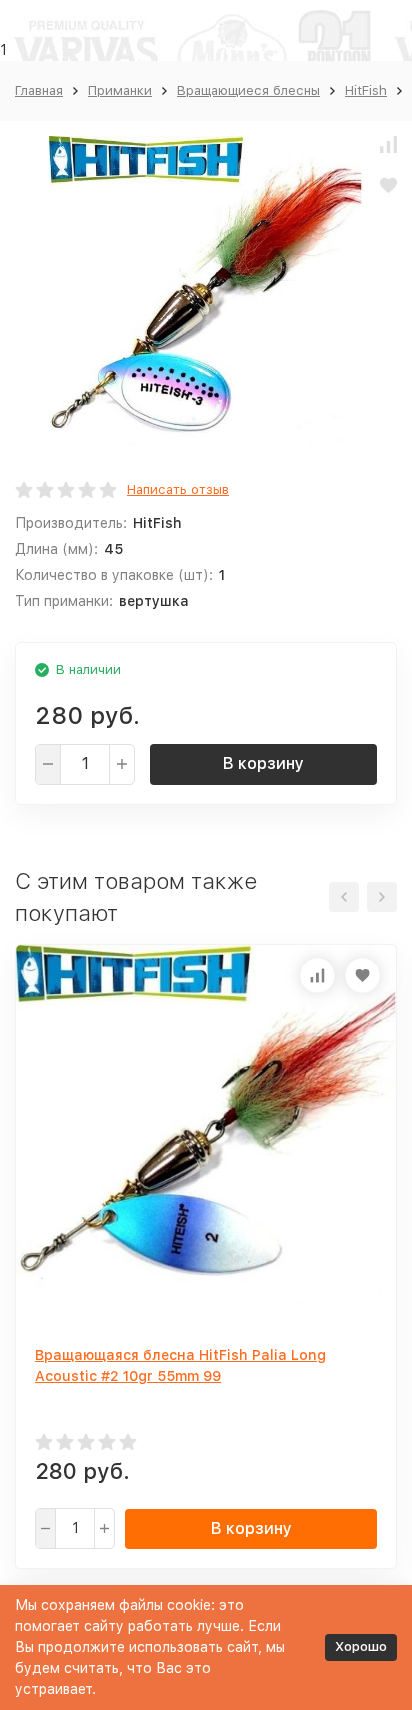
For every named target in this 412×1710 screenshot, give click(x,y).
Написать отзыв (178, 489)
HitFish (366, 90)
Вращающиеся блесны (248, 90)
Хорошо (361, 1646)
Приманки (120, 90)
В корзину (263, 763)
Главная (39, 90)
